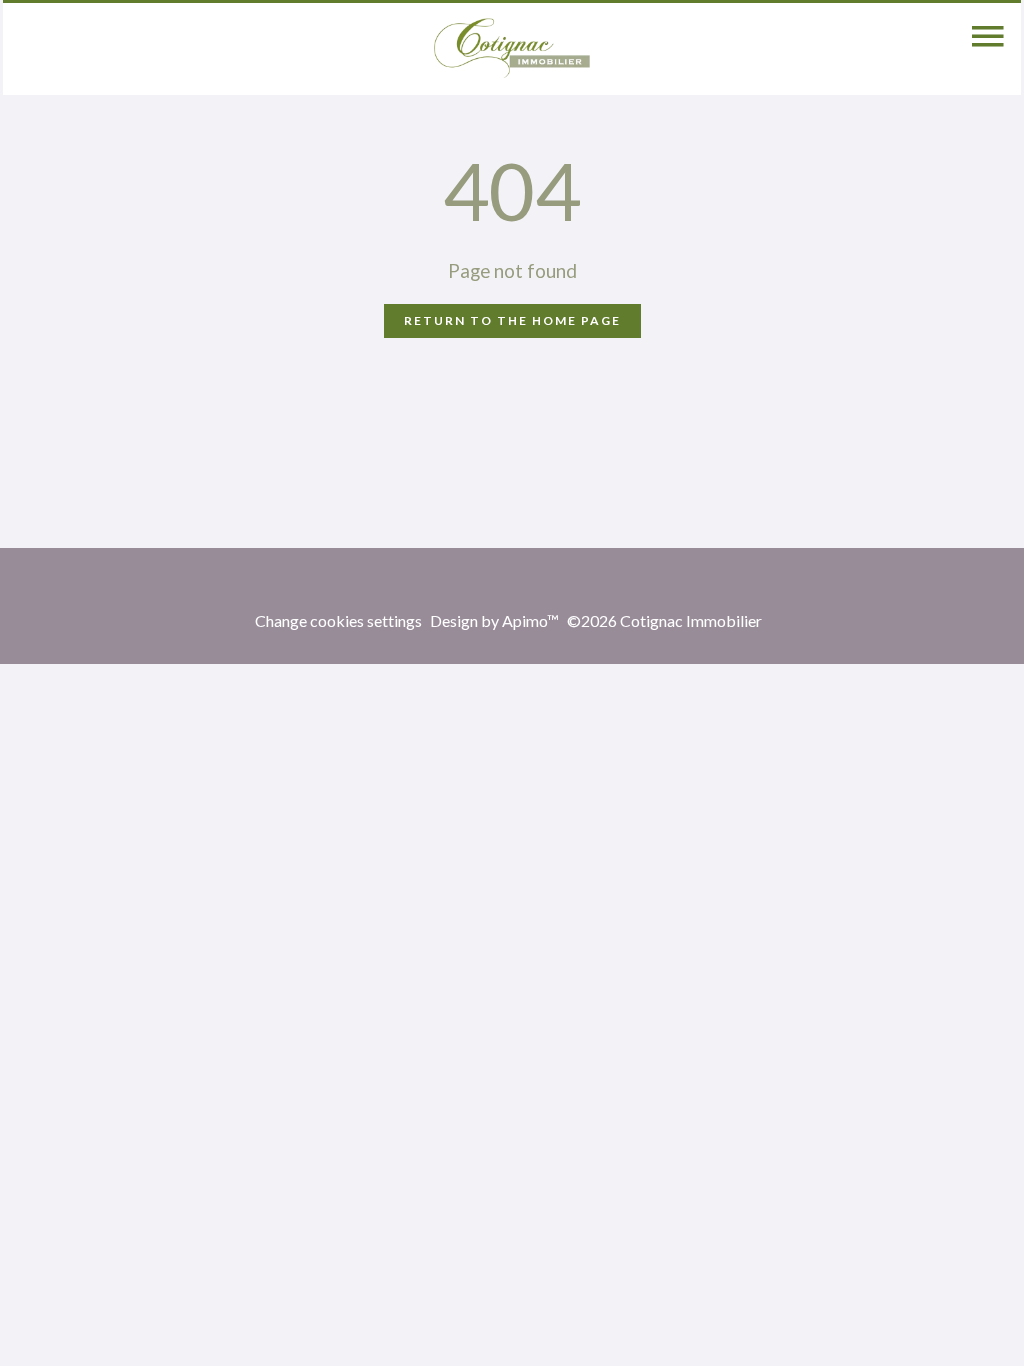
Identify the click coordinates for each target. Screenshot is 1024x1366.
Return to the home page (512, 320)
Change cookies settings (338, 620)
